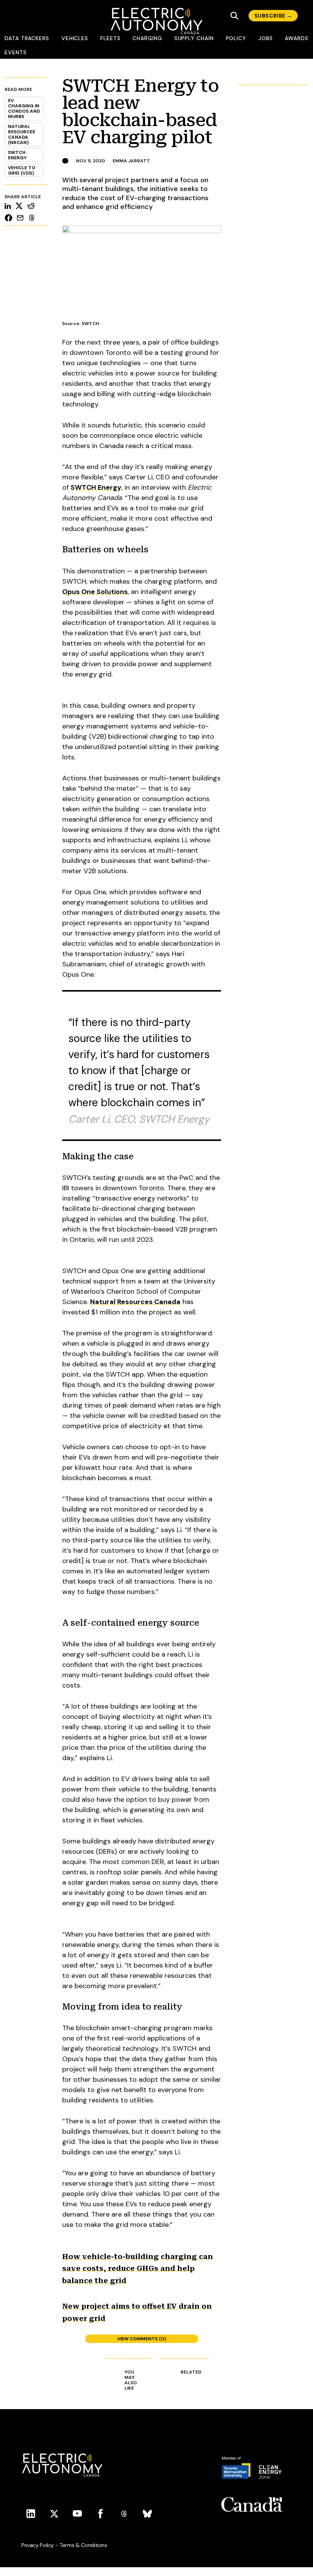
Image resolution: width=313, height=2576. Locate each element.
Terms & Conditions (83, 2545)
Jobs (266, 38)
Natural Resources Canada (135, 1302)
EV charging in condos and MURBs (24, 108)
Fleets (111, 38)
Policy (236, 38)
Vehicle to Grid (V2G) (22, 170)
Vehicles (75, 38)
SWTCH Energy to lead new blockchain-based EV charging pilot (141, 112)
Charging (147, 38)
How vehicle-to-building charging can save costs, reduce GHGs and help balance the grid (138, 2269)
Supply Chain (194, 38)
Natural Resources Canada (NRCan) (22, 134)
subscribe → (273, 16)
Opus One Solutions (95, 592)
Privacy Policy (38, 2545)
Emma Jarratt (131, 161)
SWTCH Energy (17, 155)
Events (16, 52)
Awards (297, 38)
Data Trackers (27, 38)
